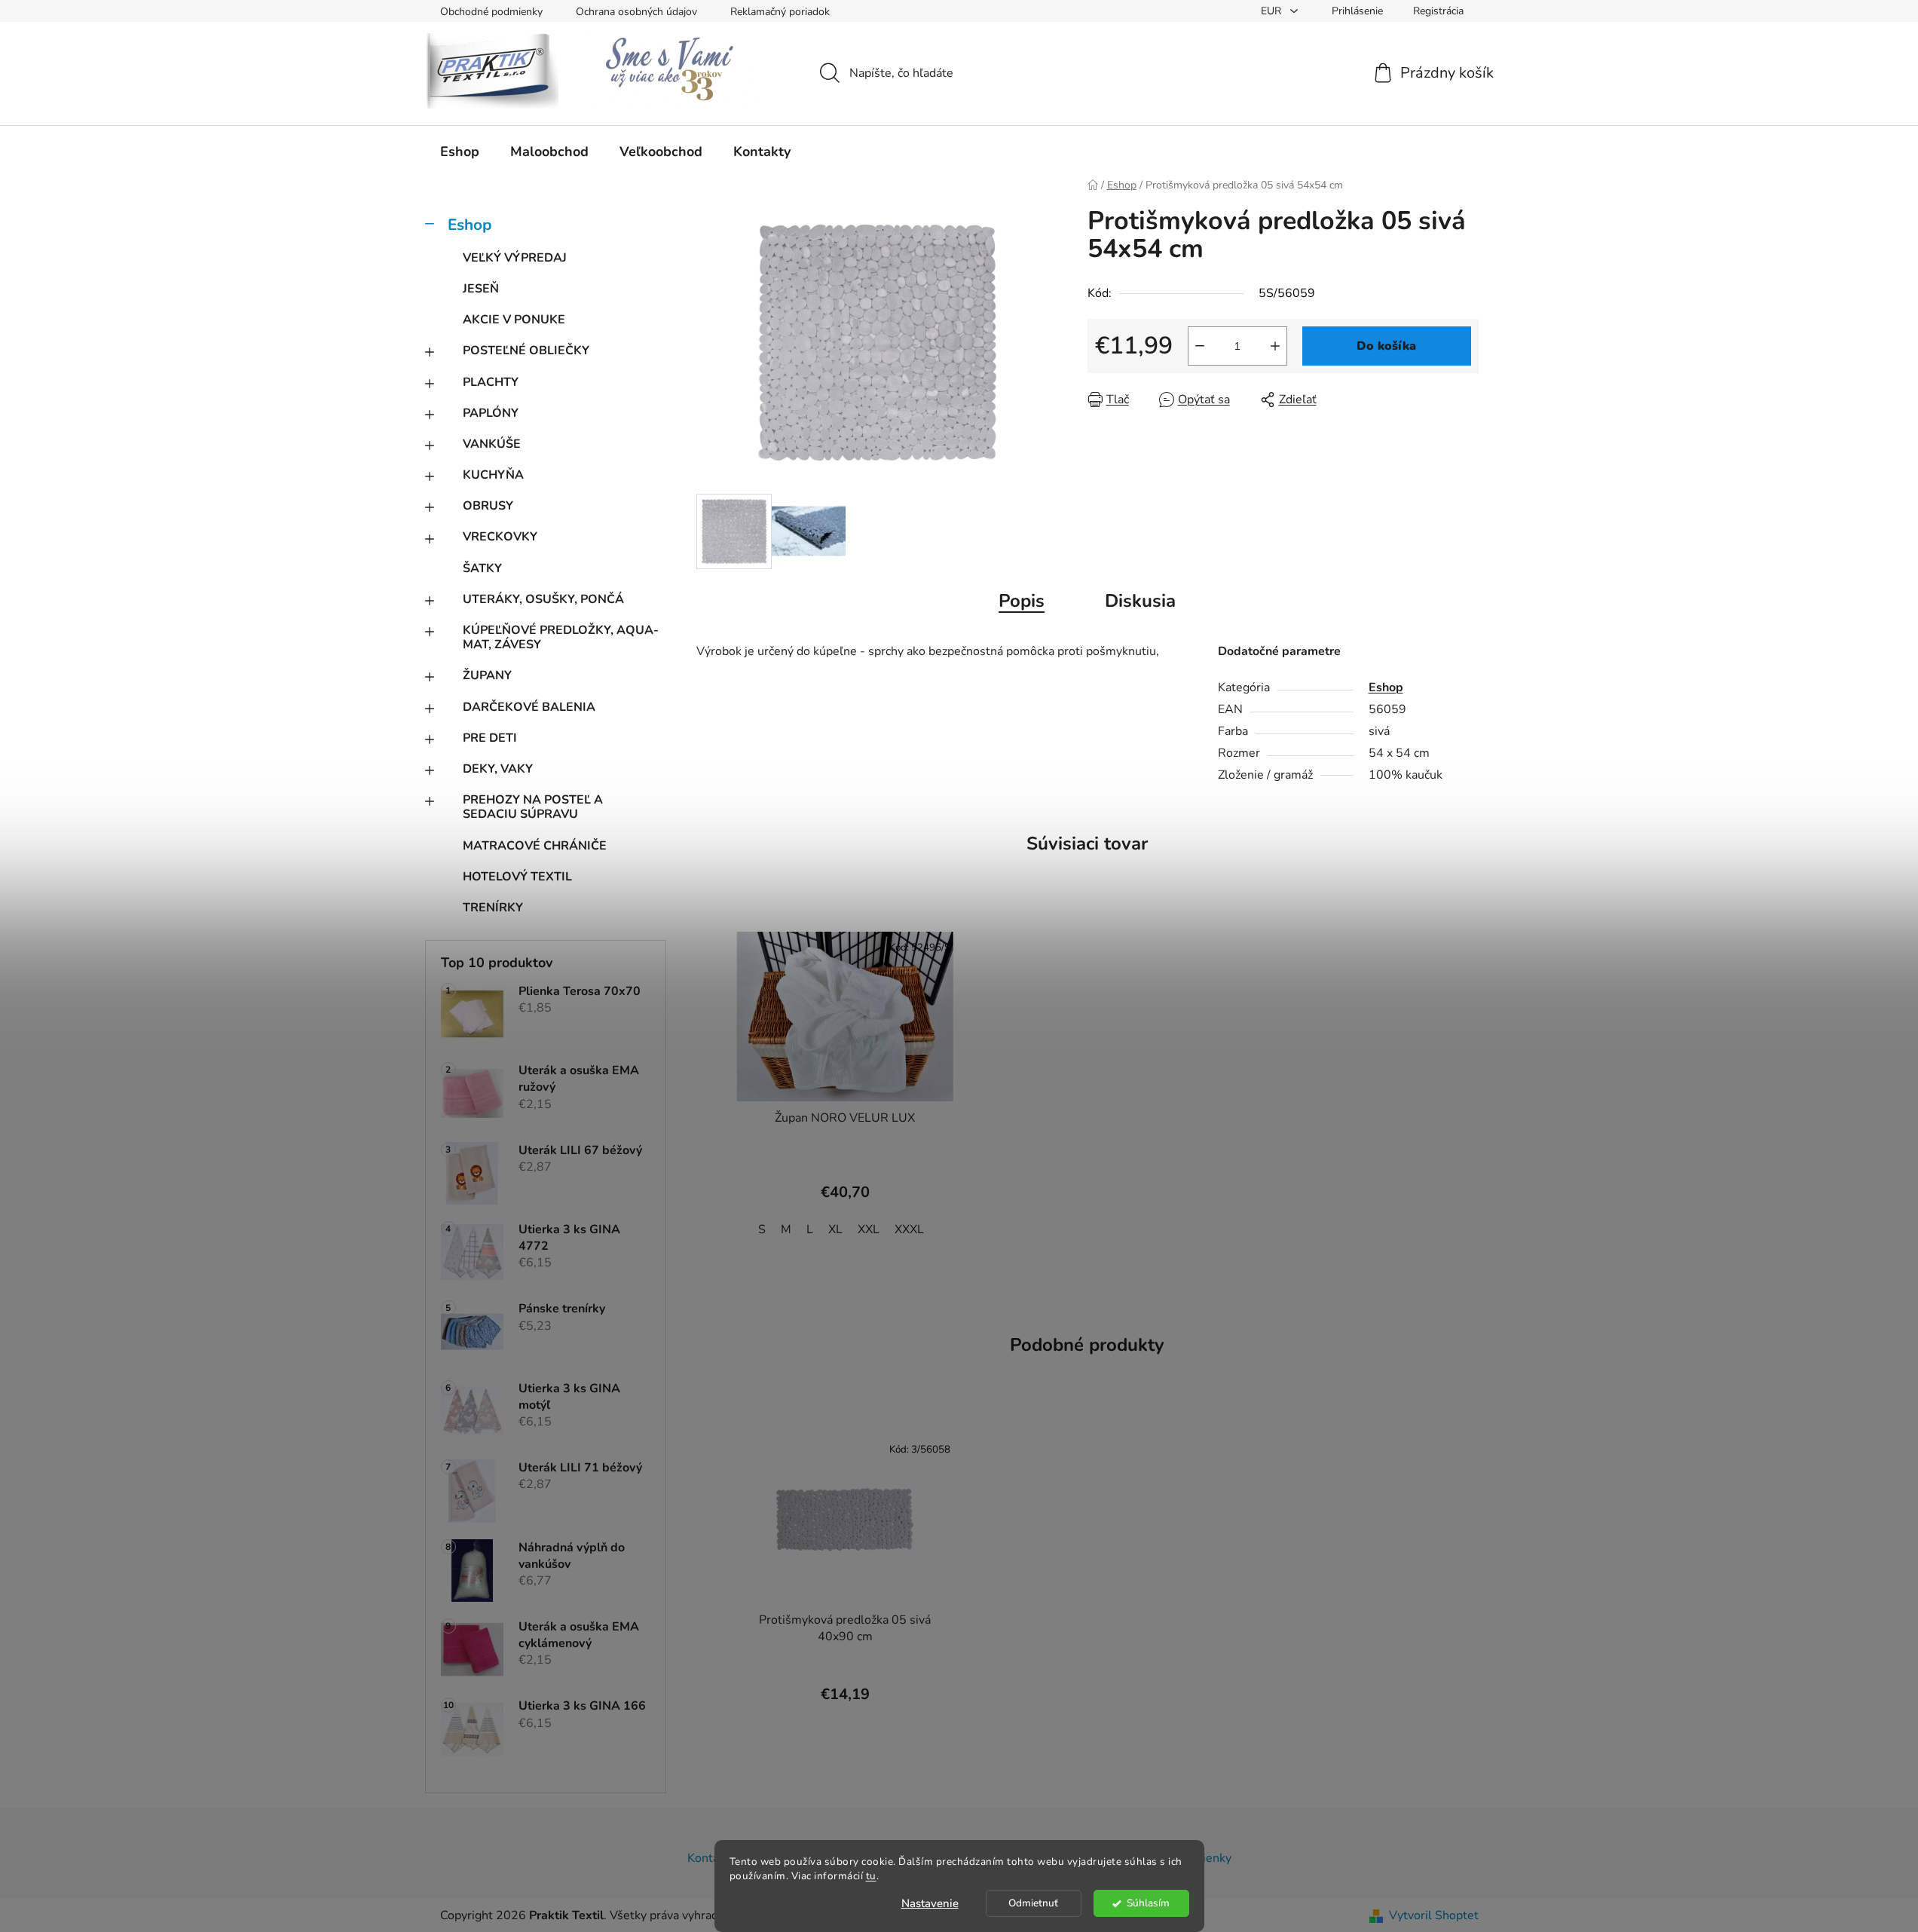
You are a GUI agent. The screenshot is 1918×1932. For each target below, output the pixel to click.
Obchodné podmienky (491, 12)
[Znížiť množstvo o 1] (1200, 346)
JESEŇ (481, 289)
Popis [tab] (1022, 601)
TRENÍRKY (493, 908)
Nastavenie (930, 1903)
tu (871, 1876)
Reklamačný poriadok (780, 12)
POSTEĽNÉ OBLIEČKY (526, 351)
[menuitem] (460, 152)
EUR (1273, 11)
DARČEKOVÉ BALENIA (529, 707)
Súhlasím (1148, 1903)
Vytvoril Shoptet (1434, 1915)
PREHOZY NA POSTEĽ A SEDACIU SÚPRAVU (533, 807)
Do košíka (1386, 346)
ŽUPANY (487, 675)
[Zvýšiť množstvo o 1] (1275, 346)
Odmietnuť (1033, 1903)
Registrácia (1438, 11)
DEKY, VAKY (498, 769)
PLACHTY (491, 382)
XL (835, 1229)
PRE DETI (490, 738)
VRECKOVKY (500, 537)
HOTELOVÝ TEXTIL (517, 877)
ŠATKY (482, 568)
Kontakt (708, 1858)
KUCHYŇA (493, 475)
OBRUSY (488, 506)
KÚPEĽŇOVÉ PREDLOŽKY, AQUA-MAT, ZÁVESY (561, 637)
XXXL (909, 1229)
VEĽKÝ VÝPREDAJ (515, 258)
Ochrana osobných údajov (636, 12)
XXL (869, 1229)
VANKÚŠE (492, 444)
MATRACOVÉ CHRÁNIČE (535, 846)
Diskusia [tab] (1140, 601)
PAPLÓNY (491, 413)
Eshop (470, 225)
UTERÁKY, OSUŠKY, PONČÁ (543, 599)
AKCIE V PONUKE (514, 320)
